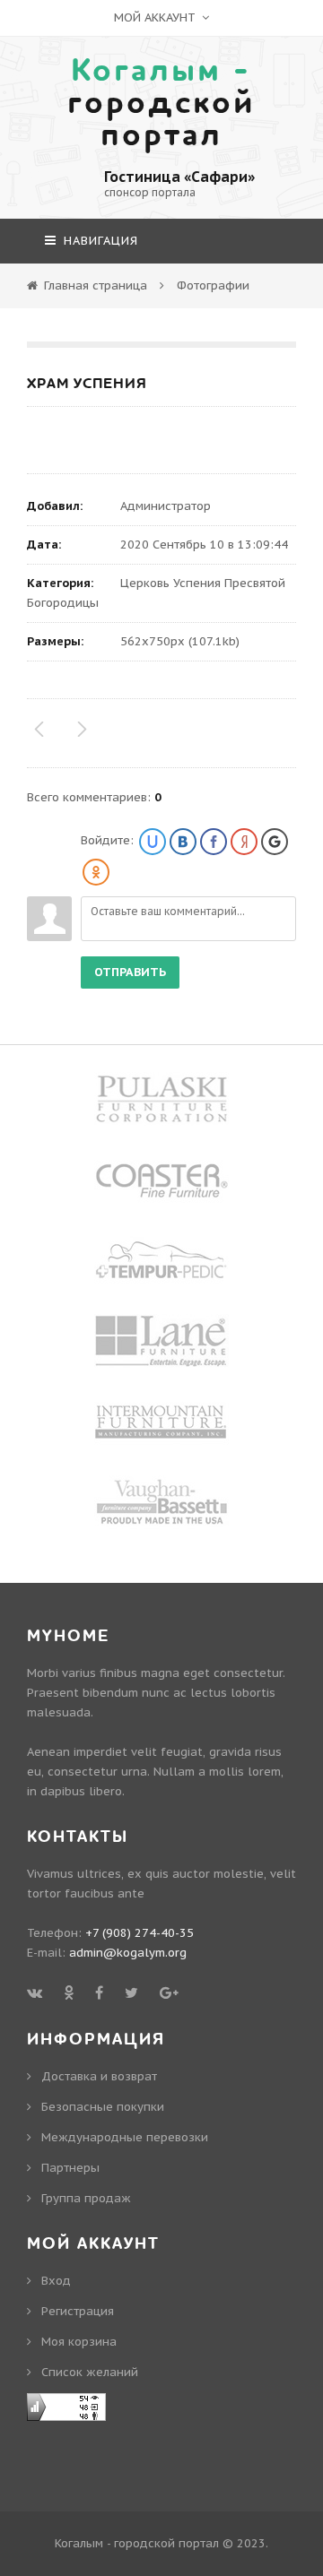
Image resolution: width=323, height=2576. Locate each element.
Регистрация (78, 2311)
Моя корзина (79, 2342)
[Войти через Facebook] (214, 842)
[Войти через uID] (153, 842)
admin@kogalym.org (128, 1953)
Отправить (130, 972)
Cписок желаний (90, 2372)
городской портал (161, 103)
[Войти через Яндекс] (244, 842)
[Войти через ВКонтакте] (183, 842)
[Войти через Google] (275, 842)
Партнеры (70, 2168)
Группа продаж (86, 2198)
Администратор (166, 506)
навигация (99, 241)
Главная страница (96, 285)
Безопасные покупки (103, 2107)
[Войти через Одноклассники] (96, 872)
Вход (56, 2281)
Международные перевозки (125, 2137)
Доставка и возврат (99, 2076)
